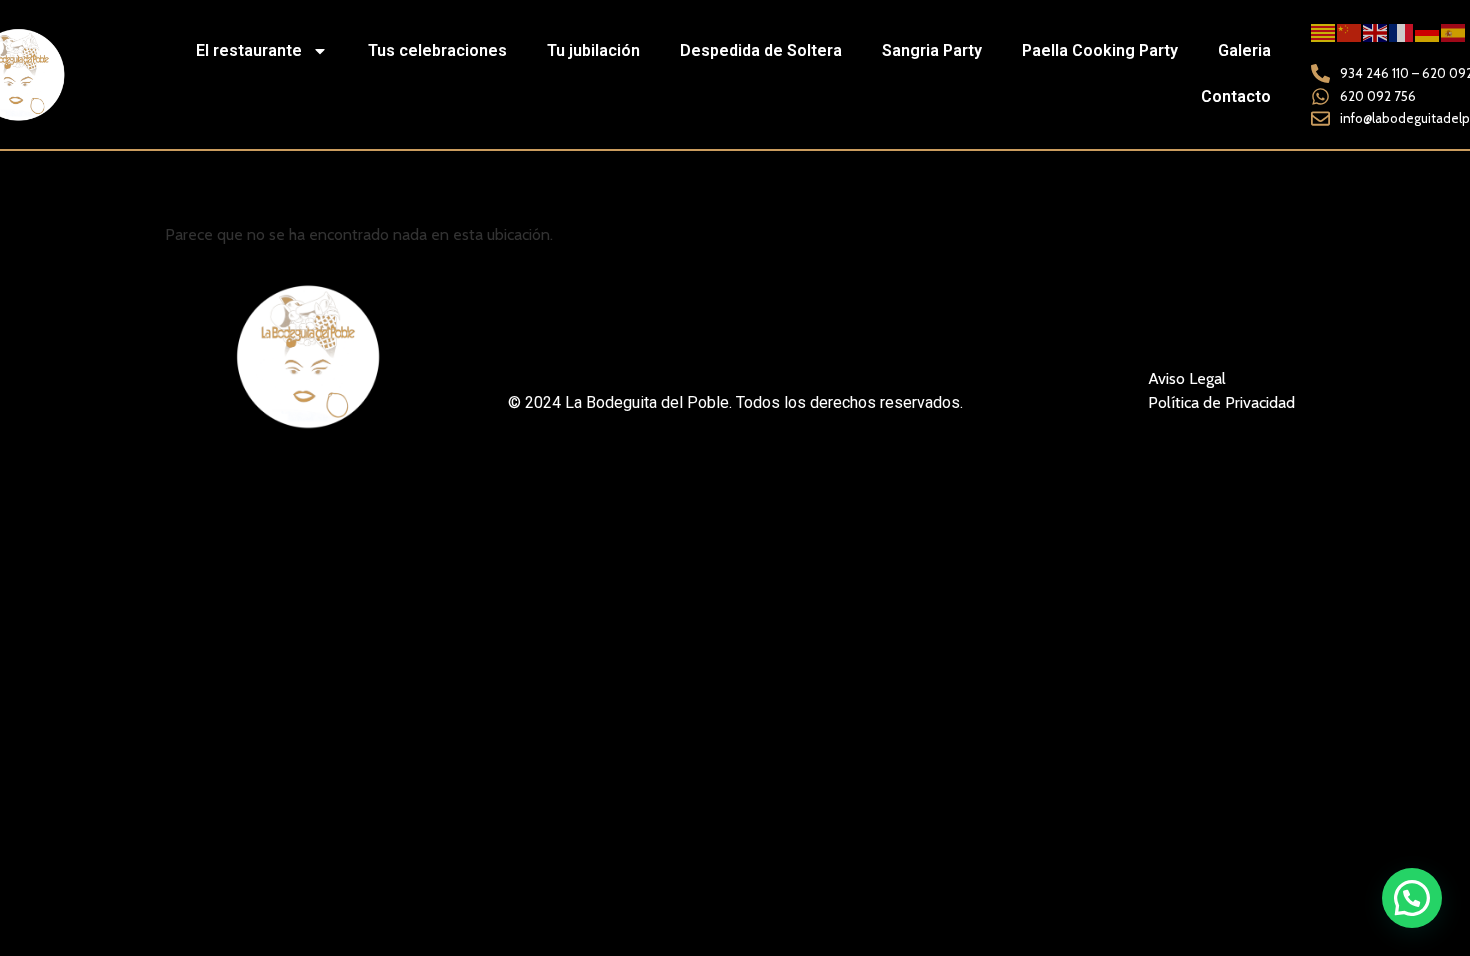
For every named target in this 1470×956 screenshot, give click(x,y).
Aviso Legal (1187, 378)
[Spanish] (1454, 31)
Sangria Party (932, 50)
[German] (1428, 31)
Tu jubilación (593, 50)
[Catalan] (1324, 31)
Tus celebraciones (437, 50)
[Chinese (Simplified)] (1350, 31)
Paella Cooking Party (1100, 50)
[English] (1376, 31)
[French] (1402, 31)
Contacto (1236, 96)
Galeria (1244, 50)
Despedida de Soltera (761, 50)
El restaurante (249, 50)
